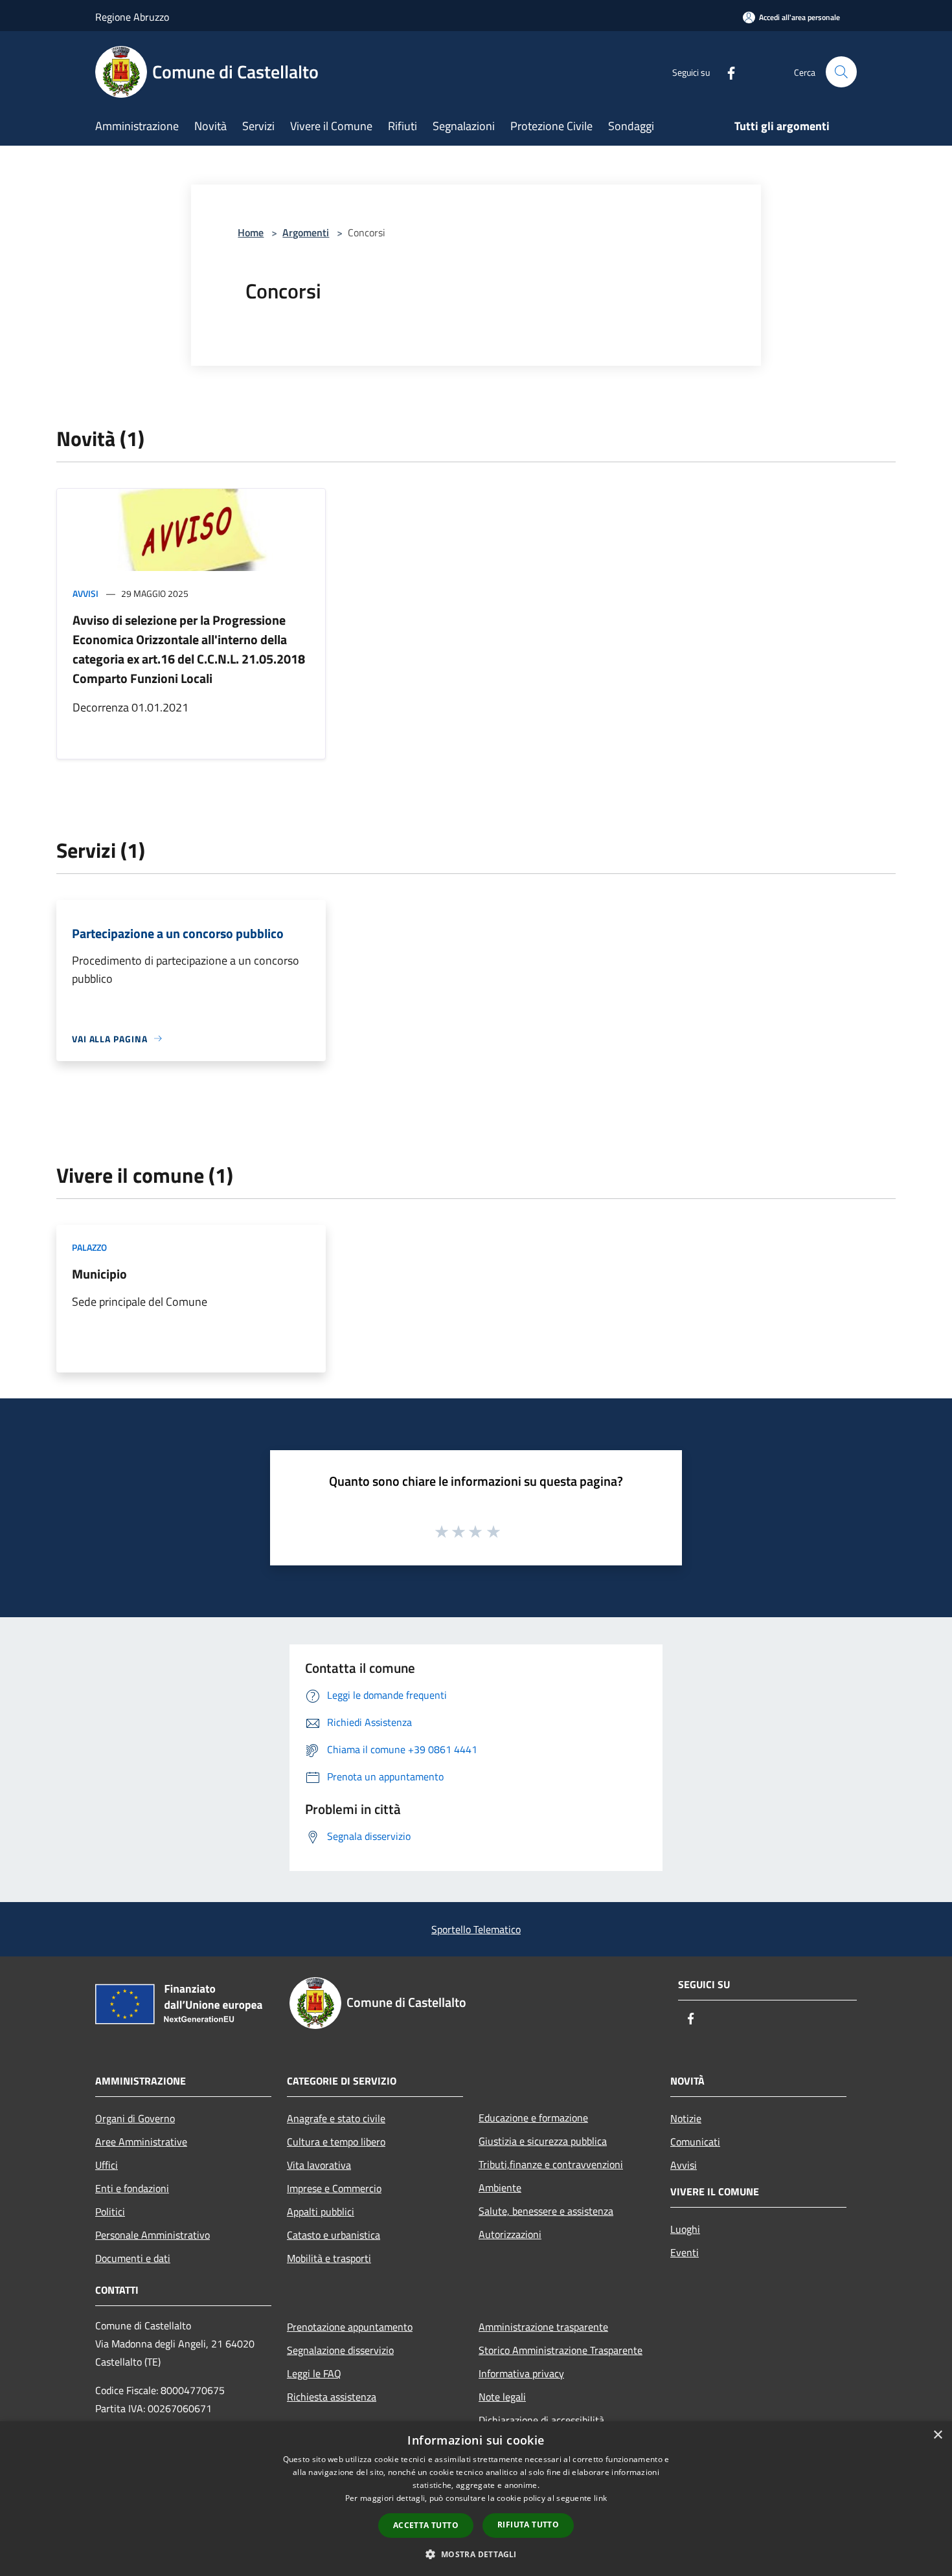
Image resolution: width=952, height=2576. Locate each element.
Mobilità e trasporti (329, 2258)
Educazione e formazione (533, 2118)
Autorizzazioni (510, 2234)
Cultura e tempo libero (336, 2142)
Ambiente (500, 2188)
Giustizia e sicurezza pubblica (543, 2141)
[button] (476, 2554)
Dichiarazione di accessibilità (541, 2420)
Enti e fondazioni (132, 2188)
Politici (110, 2212)
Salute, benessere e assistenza (546, 2211)
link (600, 2498)
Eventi (685, 2252)
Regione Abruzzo (132, 17)
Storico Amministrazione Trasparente (561, 2350)
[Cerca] (841, 72)
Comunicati (695, 2142)
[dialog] (476, 2499)
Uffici (107, 2165)
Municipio (99, 1274)
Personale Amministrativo (153, 2235)
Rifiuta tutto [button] (528, 2525)
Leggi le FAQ (314, 2373)
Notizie (686, 2118)
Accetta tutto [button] (426, 2525)
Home (251, 232)
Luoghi (685, 2229)
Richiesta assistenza (332, 2397)
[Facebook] (726, 72)
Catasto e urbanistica (334, 2235)
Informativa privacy (521, 2373)
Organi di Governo (135, 2118)
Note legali (502, 2397)
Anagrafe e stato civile (336, 2118)
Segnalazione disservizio (340, 2350)
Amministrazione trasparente (543, 2327)
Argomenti (306, 232)
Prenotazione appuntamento (350, 2327)
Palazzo (89, 1247)
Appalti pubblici (321, 2212)
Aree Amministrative (141, 2142)
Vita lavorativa (319, 2165)
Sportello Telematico (476, 1929)
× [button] (937, 2435)
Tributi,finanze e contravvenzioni (551, 2164)
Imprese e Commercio (334, 2188)
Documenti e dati (133, 2258)
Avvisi (85, 593)
